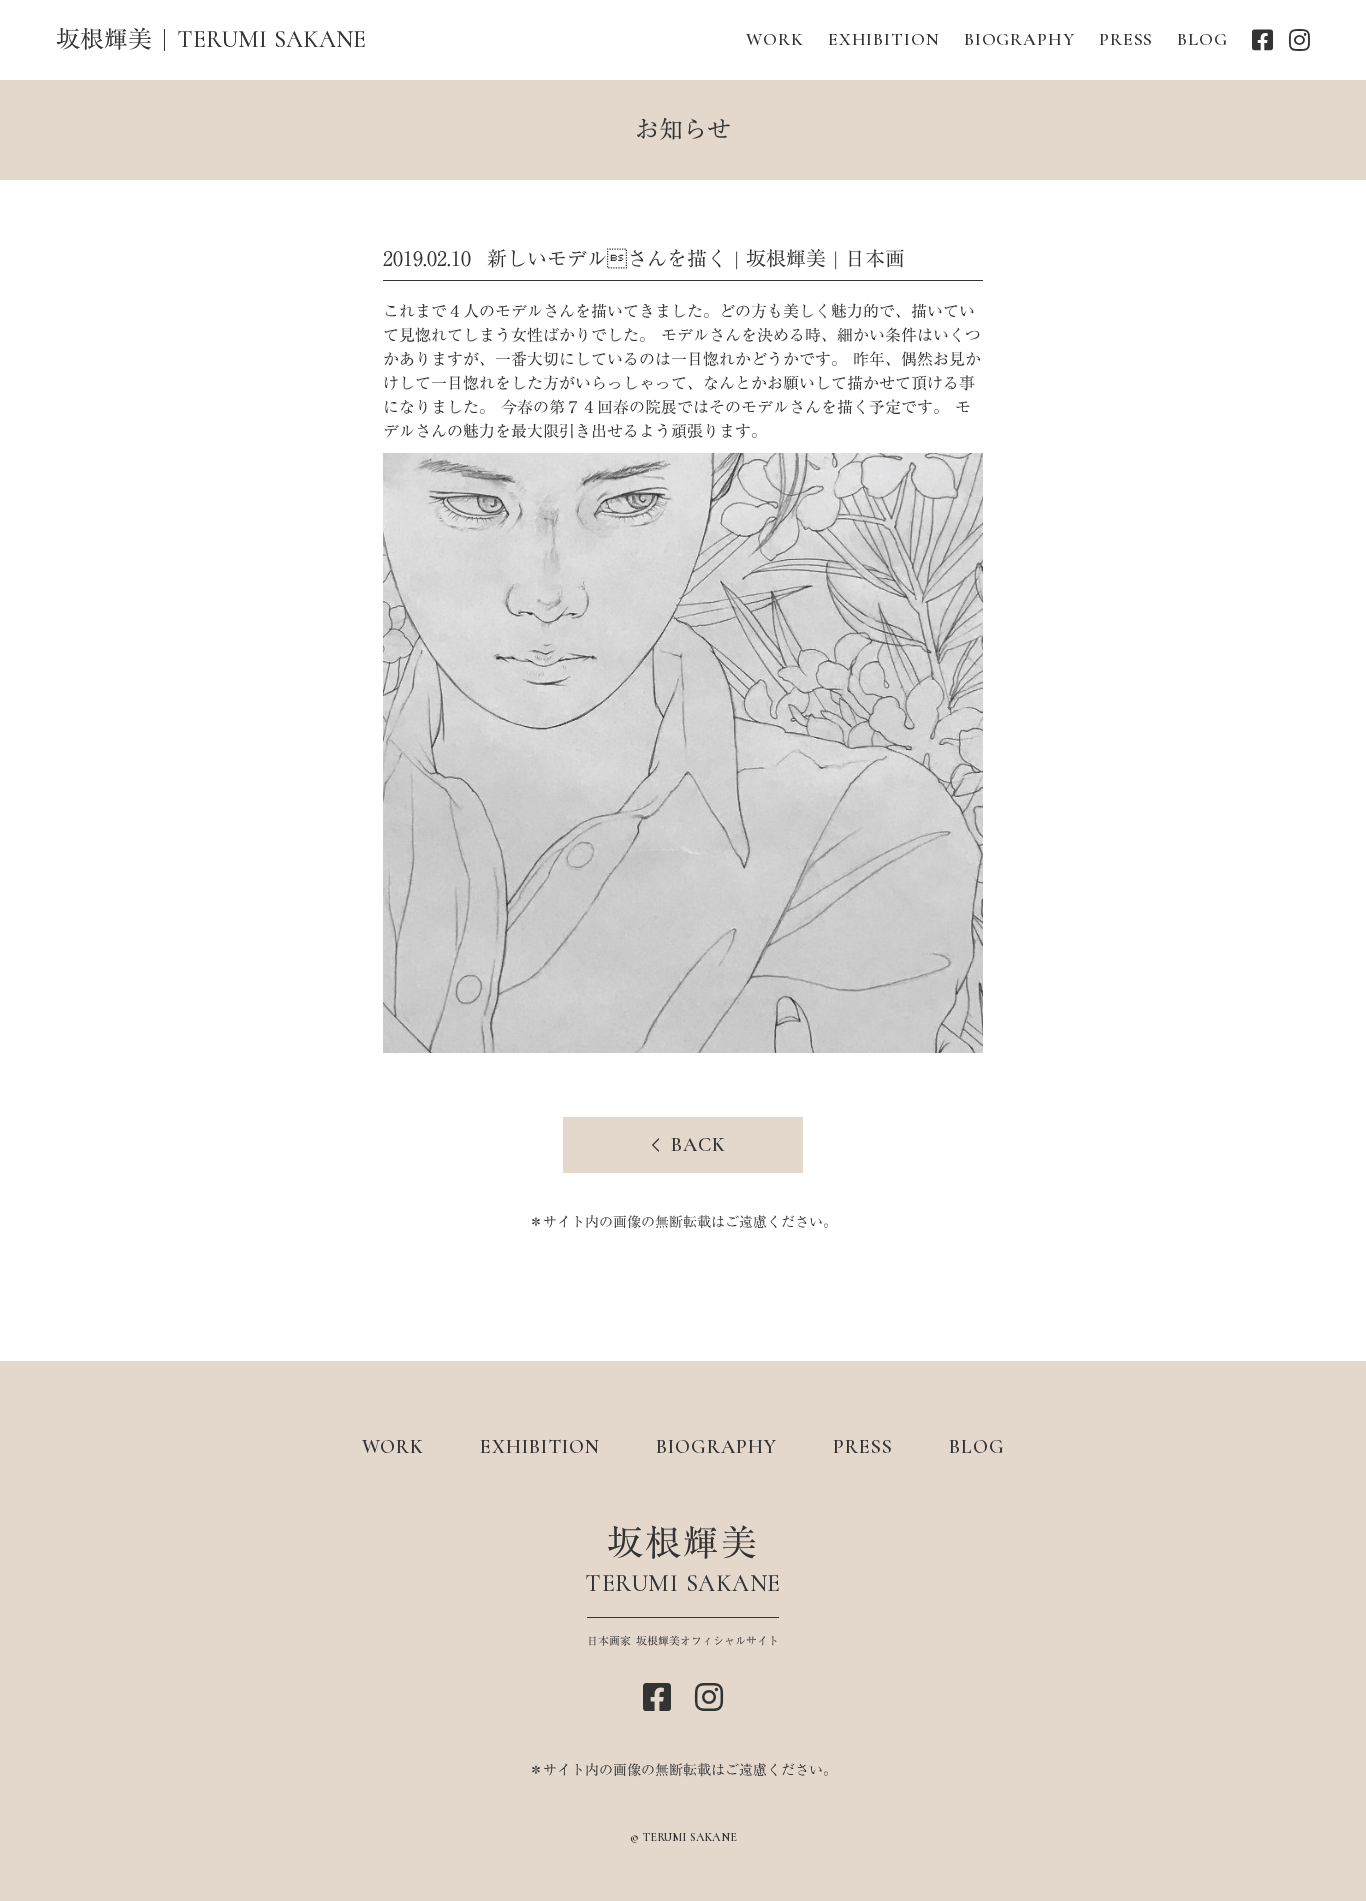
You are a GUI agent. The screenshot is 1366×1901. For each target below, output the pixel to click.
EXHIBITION (884, 39)
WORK (775, 39)
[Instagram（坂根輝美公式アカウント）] (1299, 40)
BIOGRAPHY (1019, 39)
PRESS (1126, 39)
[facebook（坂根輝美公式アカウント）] (1262, 40)
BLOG (1202, 39)
